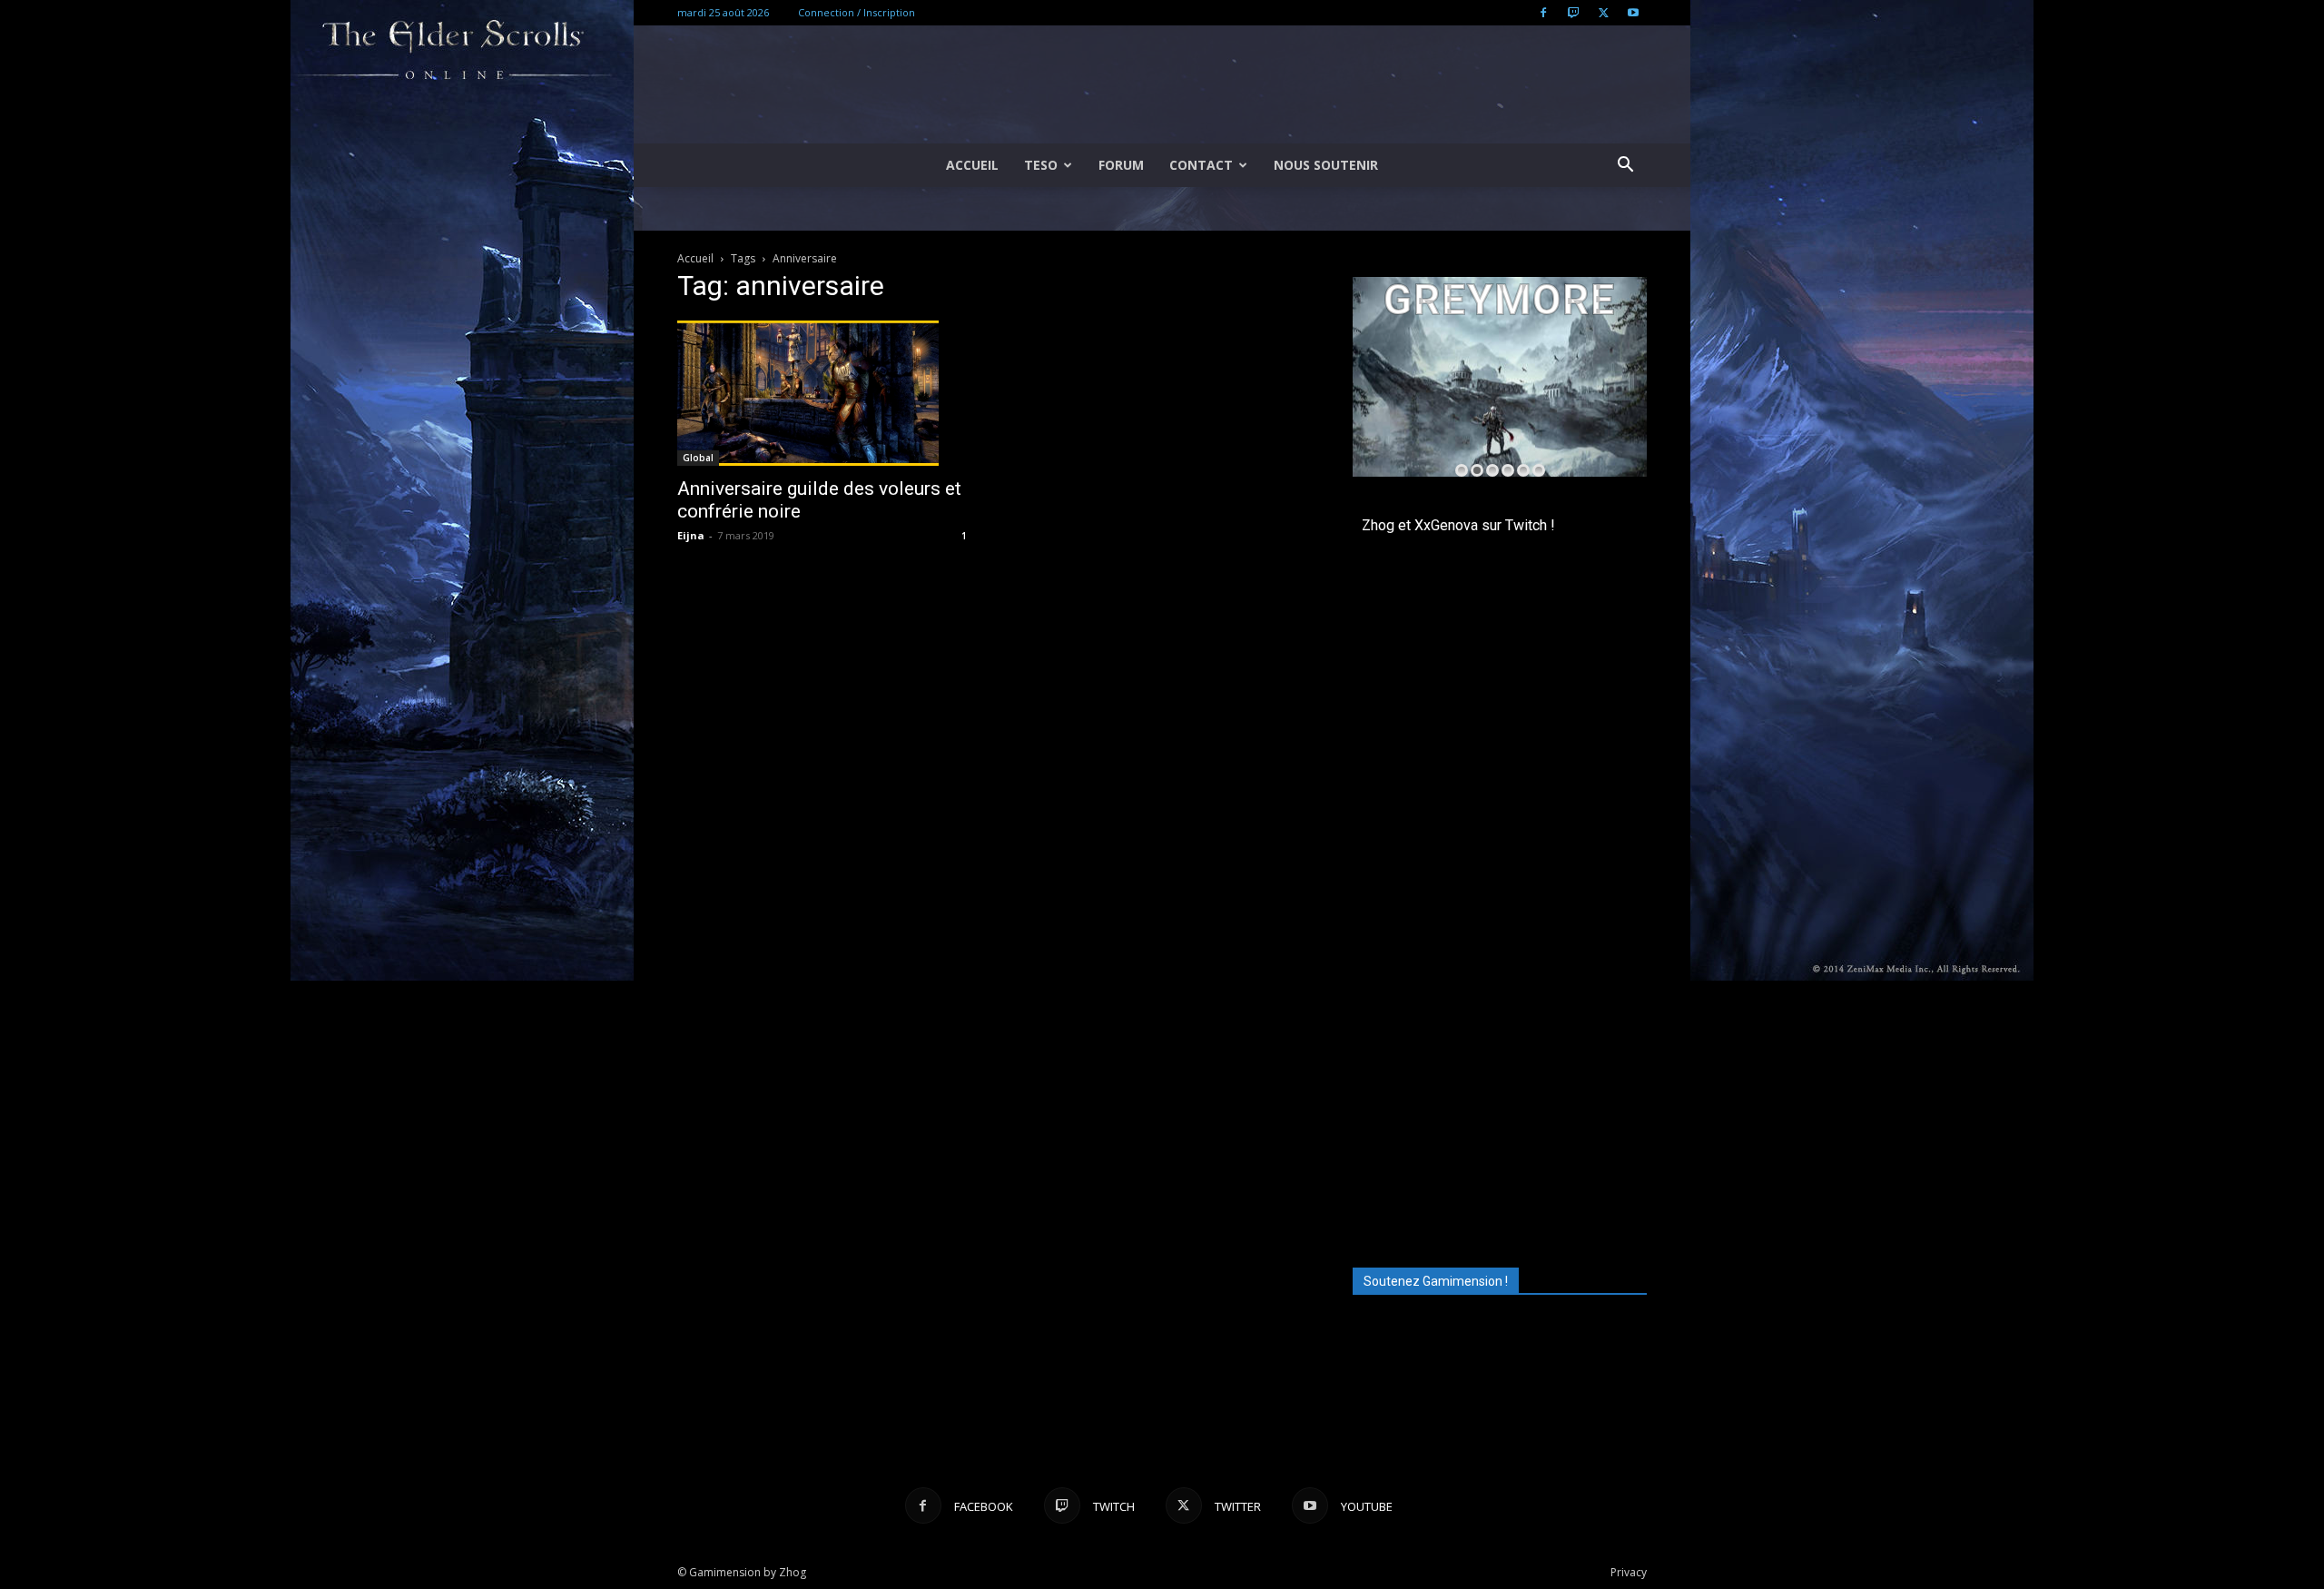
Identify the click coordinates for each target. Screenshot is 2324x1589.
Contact (1201, 165)
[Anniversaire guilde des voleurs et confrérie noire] (824, 393)
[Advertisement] (1500, 1120)
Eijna (691, 535)
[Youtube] (1633, 13)
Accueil (972, 165)
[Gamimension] (1162, 85)
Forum (1121, 165)
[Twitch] (1573, 13)
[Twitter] (1603, 13)
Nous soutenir (1326, 165)
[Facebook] (1543, 13)
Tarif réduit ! (1585, 440)
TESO (1041, 165)
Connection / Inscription (857, 12)
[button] (1625, 167)
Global (698, 458)
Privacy (1629, 1572)
